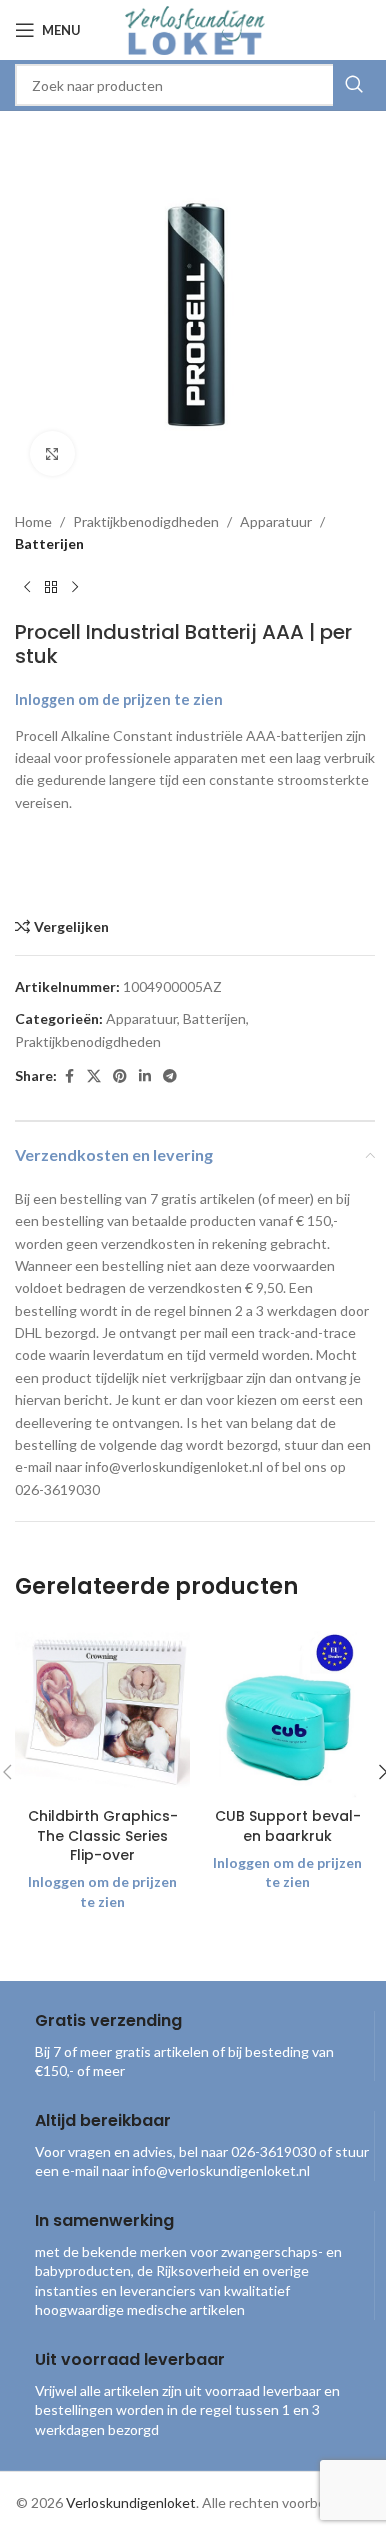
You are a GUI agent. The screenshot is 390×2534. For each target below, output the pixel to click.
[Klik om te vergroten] (52, 453)
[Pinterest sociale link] (120, 1076)
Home (33, 521)
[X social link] (94, 1076)
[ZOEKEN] (354, 85)
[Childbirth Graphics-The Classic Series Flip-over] (102, 1710)
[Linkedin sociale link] (145, 1076)
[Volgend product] (75, 588)
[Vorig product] (27, 588)
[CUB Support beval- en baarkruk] (287, 1710)
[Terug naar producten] (51, 588)
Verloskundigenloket (131, 2502)
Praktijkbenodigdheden (146, 521)
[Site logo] (195, 28)
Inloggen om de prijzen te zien (119, 699)
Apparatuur (276, 521)
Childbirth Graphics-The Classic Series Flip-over (103, 1835)
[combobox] (195, 85)
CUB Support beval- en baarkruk (288, 1826)
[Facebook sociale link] (69, 1076)
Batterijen (49, 543)
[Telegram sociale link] (170, 1076)
